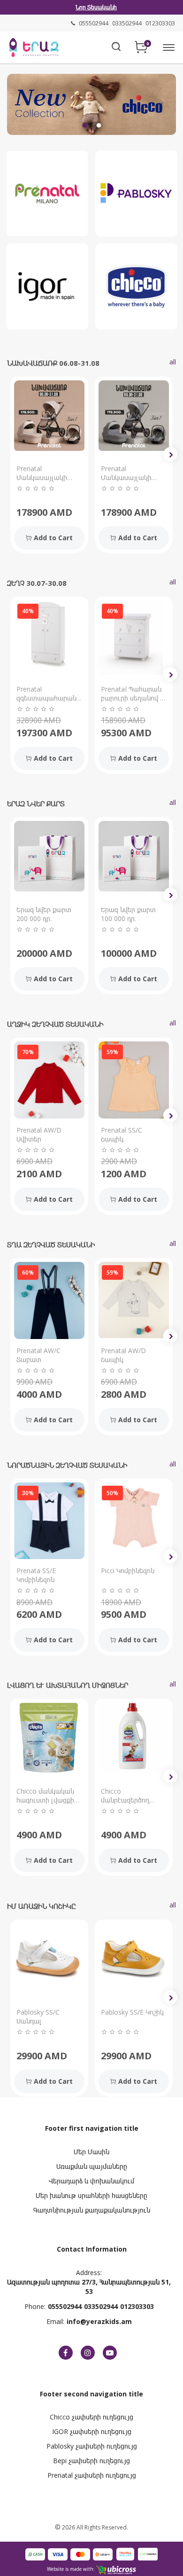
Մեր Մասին (91, 2152)
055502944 (65, 2306)
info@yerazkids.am (99, 2321)
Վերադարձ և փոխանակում (91, 2181)
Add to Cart (53, 538)
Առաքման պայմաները (92, 2166)
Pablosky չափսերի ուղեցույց (92, 2446)
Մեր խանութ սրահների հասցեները (91, 2195)
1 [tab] (84, 126)
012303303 (137, 2306)
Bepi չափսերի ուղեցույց (91, 2461)
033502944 (101, 2306)
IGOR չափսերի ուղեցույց (92, 2431)
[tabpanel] (91, 104)
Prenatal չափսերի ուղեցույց (92, 2475)
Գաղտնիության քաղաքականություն (92, 2210)
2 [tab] (99, 126)
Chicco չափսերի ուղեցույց (91, 2417)
